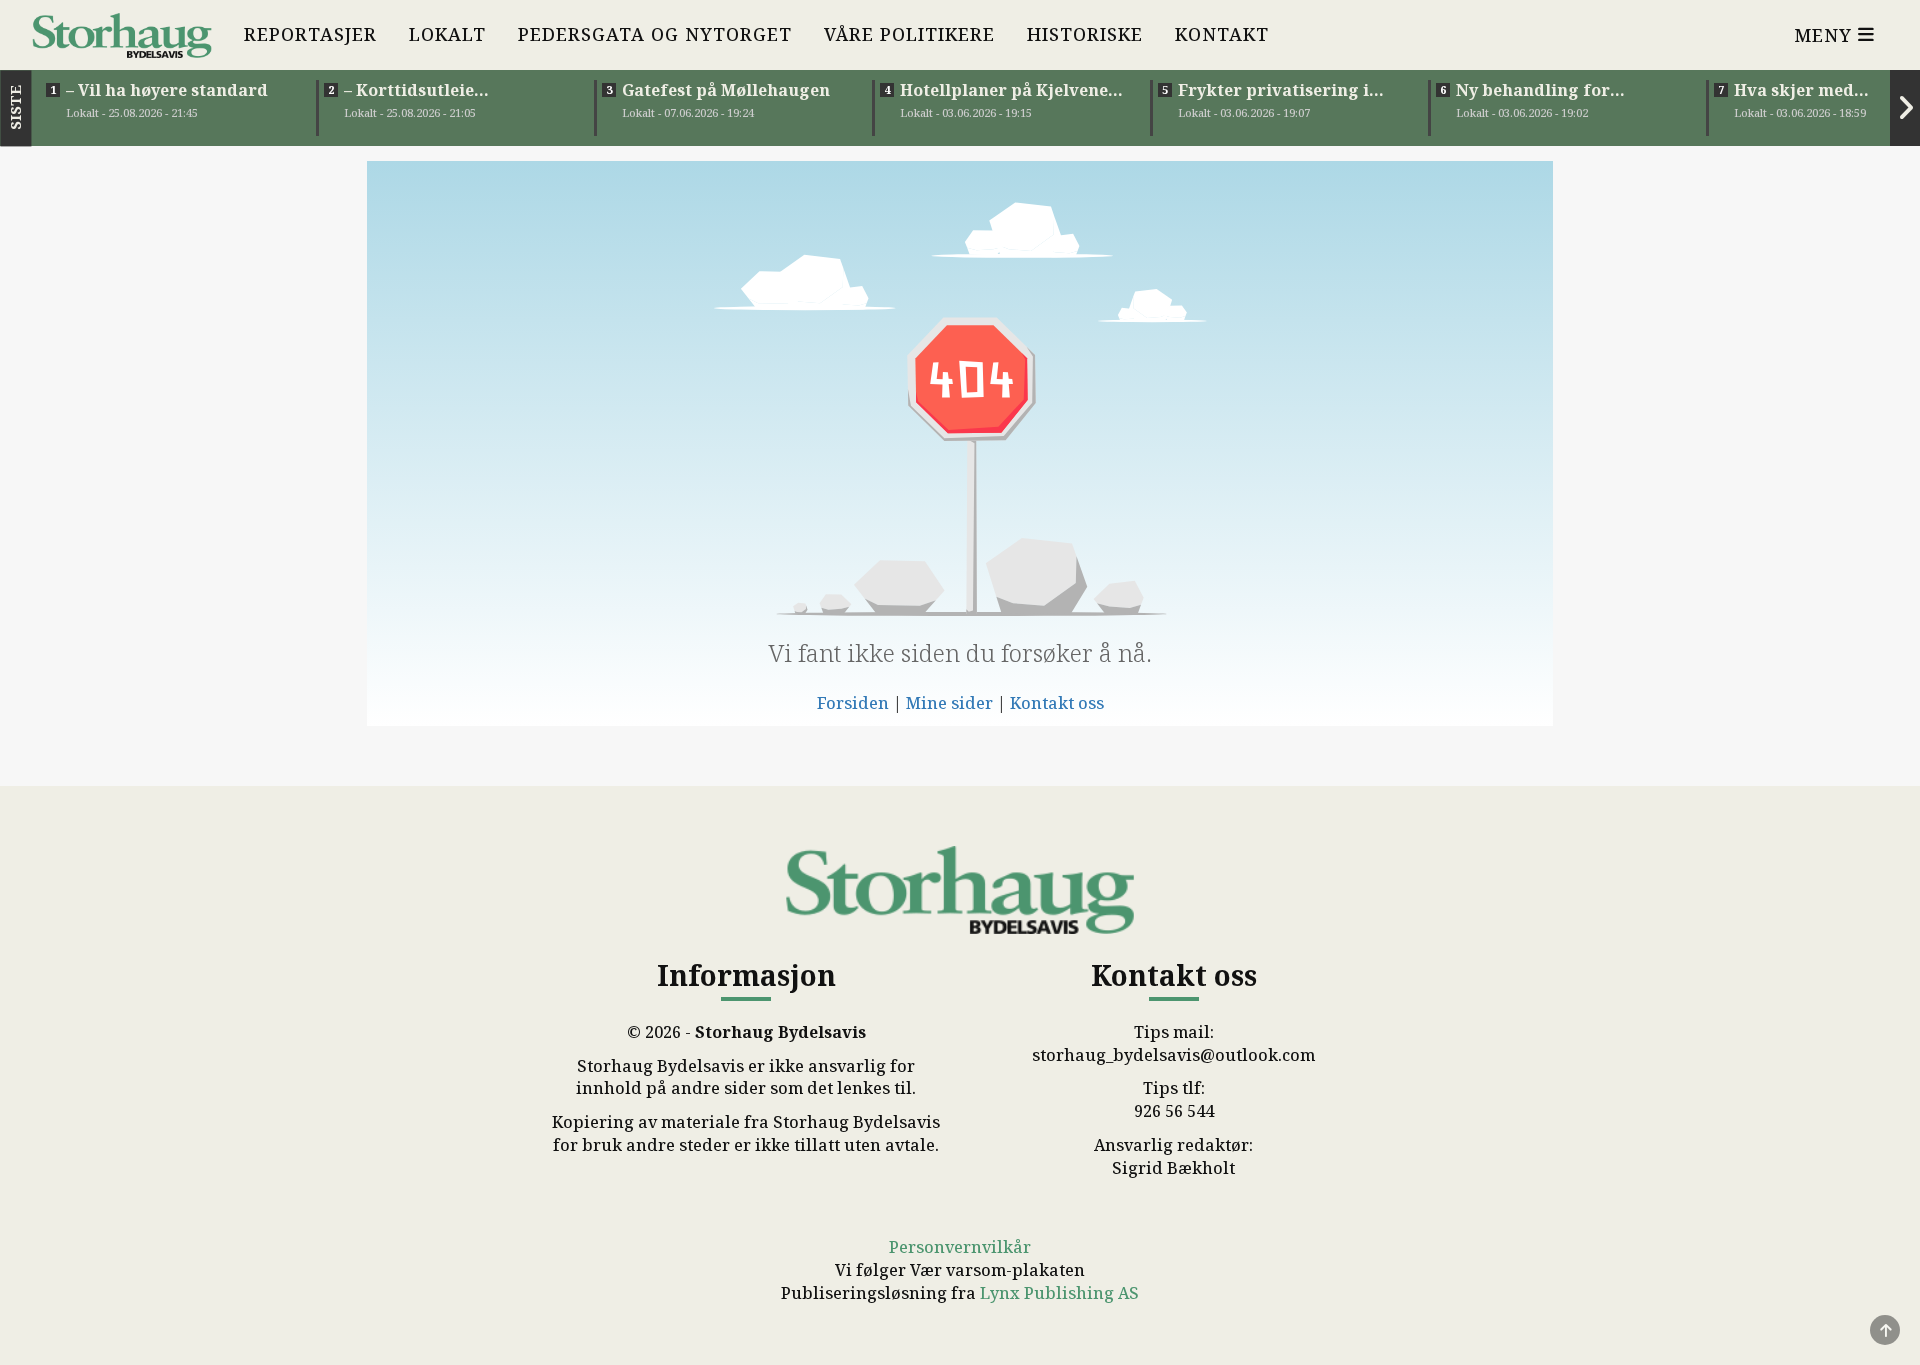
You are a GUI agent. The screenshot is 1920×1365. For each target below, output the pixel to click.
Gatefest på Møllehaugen (726, 90)
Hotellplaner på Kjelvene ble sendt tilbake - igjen (1004, 90)
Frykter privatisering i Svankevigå (1273, 90)
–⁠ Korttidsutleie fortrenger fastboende (439, 90)
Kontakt (1222, 34)
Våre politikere (909, 34)
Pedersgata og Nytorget (655, 34)
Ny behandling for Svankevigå (1533, 90)
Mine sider (949, 703)
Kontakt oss (1057, 703)
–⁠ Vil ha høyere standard (167, 90)
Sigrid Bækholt (1173, 1168)
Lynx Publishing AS (1059, 1293)
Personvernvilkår (960, 1247)
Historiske (1085, 34)
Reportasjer (310, 34)
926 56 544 (1174, 1111)
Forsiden (853, 703)
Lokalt (447, 34)
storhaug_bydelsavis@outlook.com (1173, 1055)
